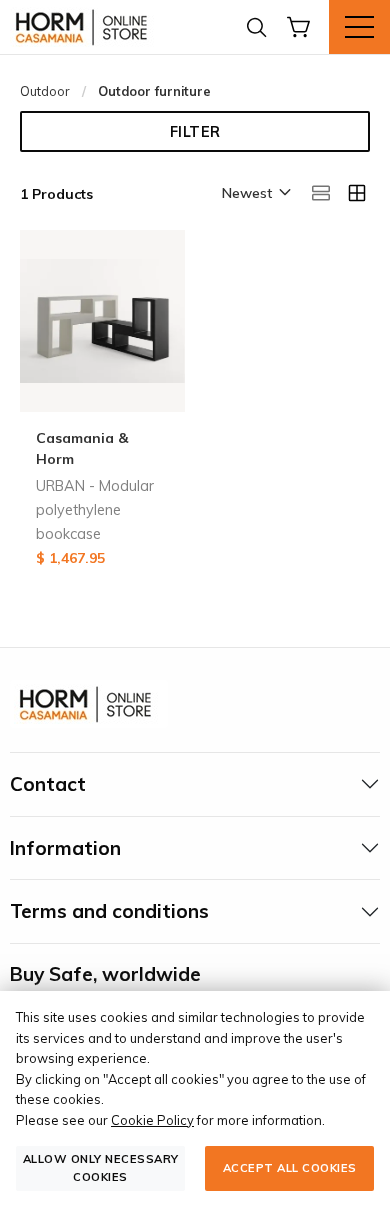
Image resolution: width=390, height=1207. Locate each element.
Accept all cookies (290, 1168)
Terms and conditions (109, 911)
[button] (255, 194)
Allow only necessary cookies (101, 1167)
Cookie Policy (152, 1120)
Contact (48, 784)
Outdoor (45, 91)
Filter (195, 132)
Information (65, 848)
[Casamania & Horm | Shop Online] (85, 27)
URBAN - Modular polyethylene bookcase (95, 510)
